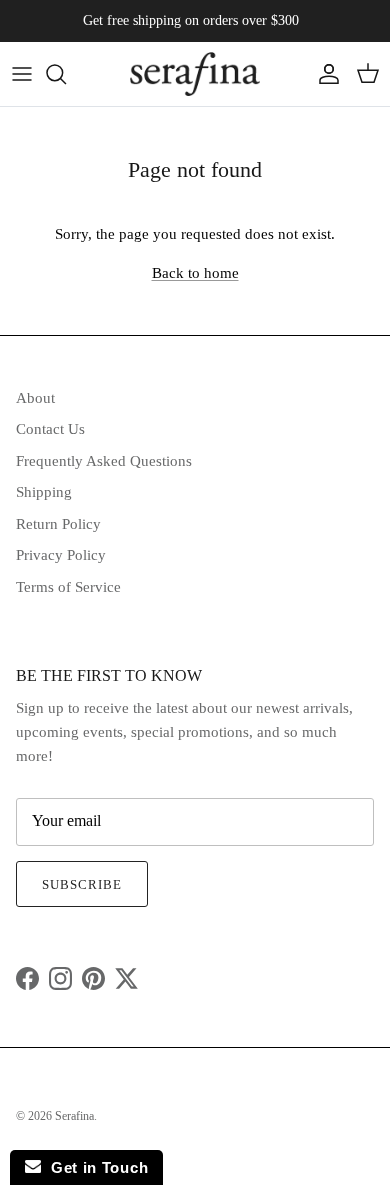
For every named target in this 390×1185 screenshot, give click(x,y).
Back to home (195, 273)
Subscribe (82, 884)
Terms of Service (68, 587)
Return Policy (58, 524)
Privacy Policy (61, 555)
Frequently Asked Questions (104, 461)
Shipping (44, 492)
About (35, 398)
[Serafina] (195, 74)
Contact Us (50, 429)
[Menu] (22, 74)
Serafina (74, 1116)
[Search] (66, 74)
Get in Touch (94, 1167)
